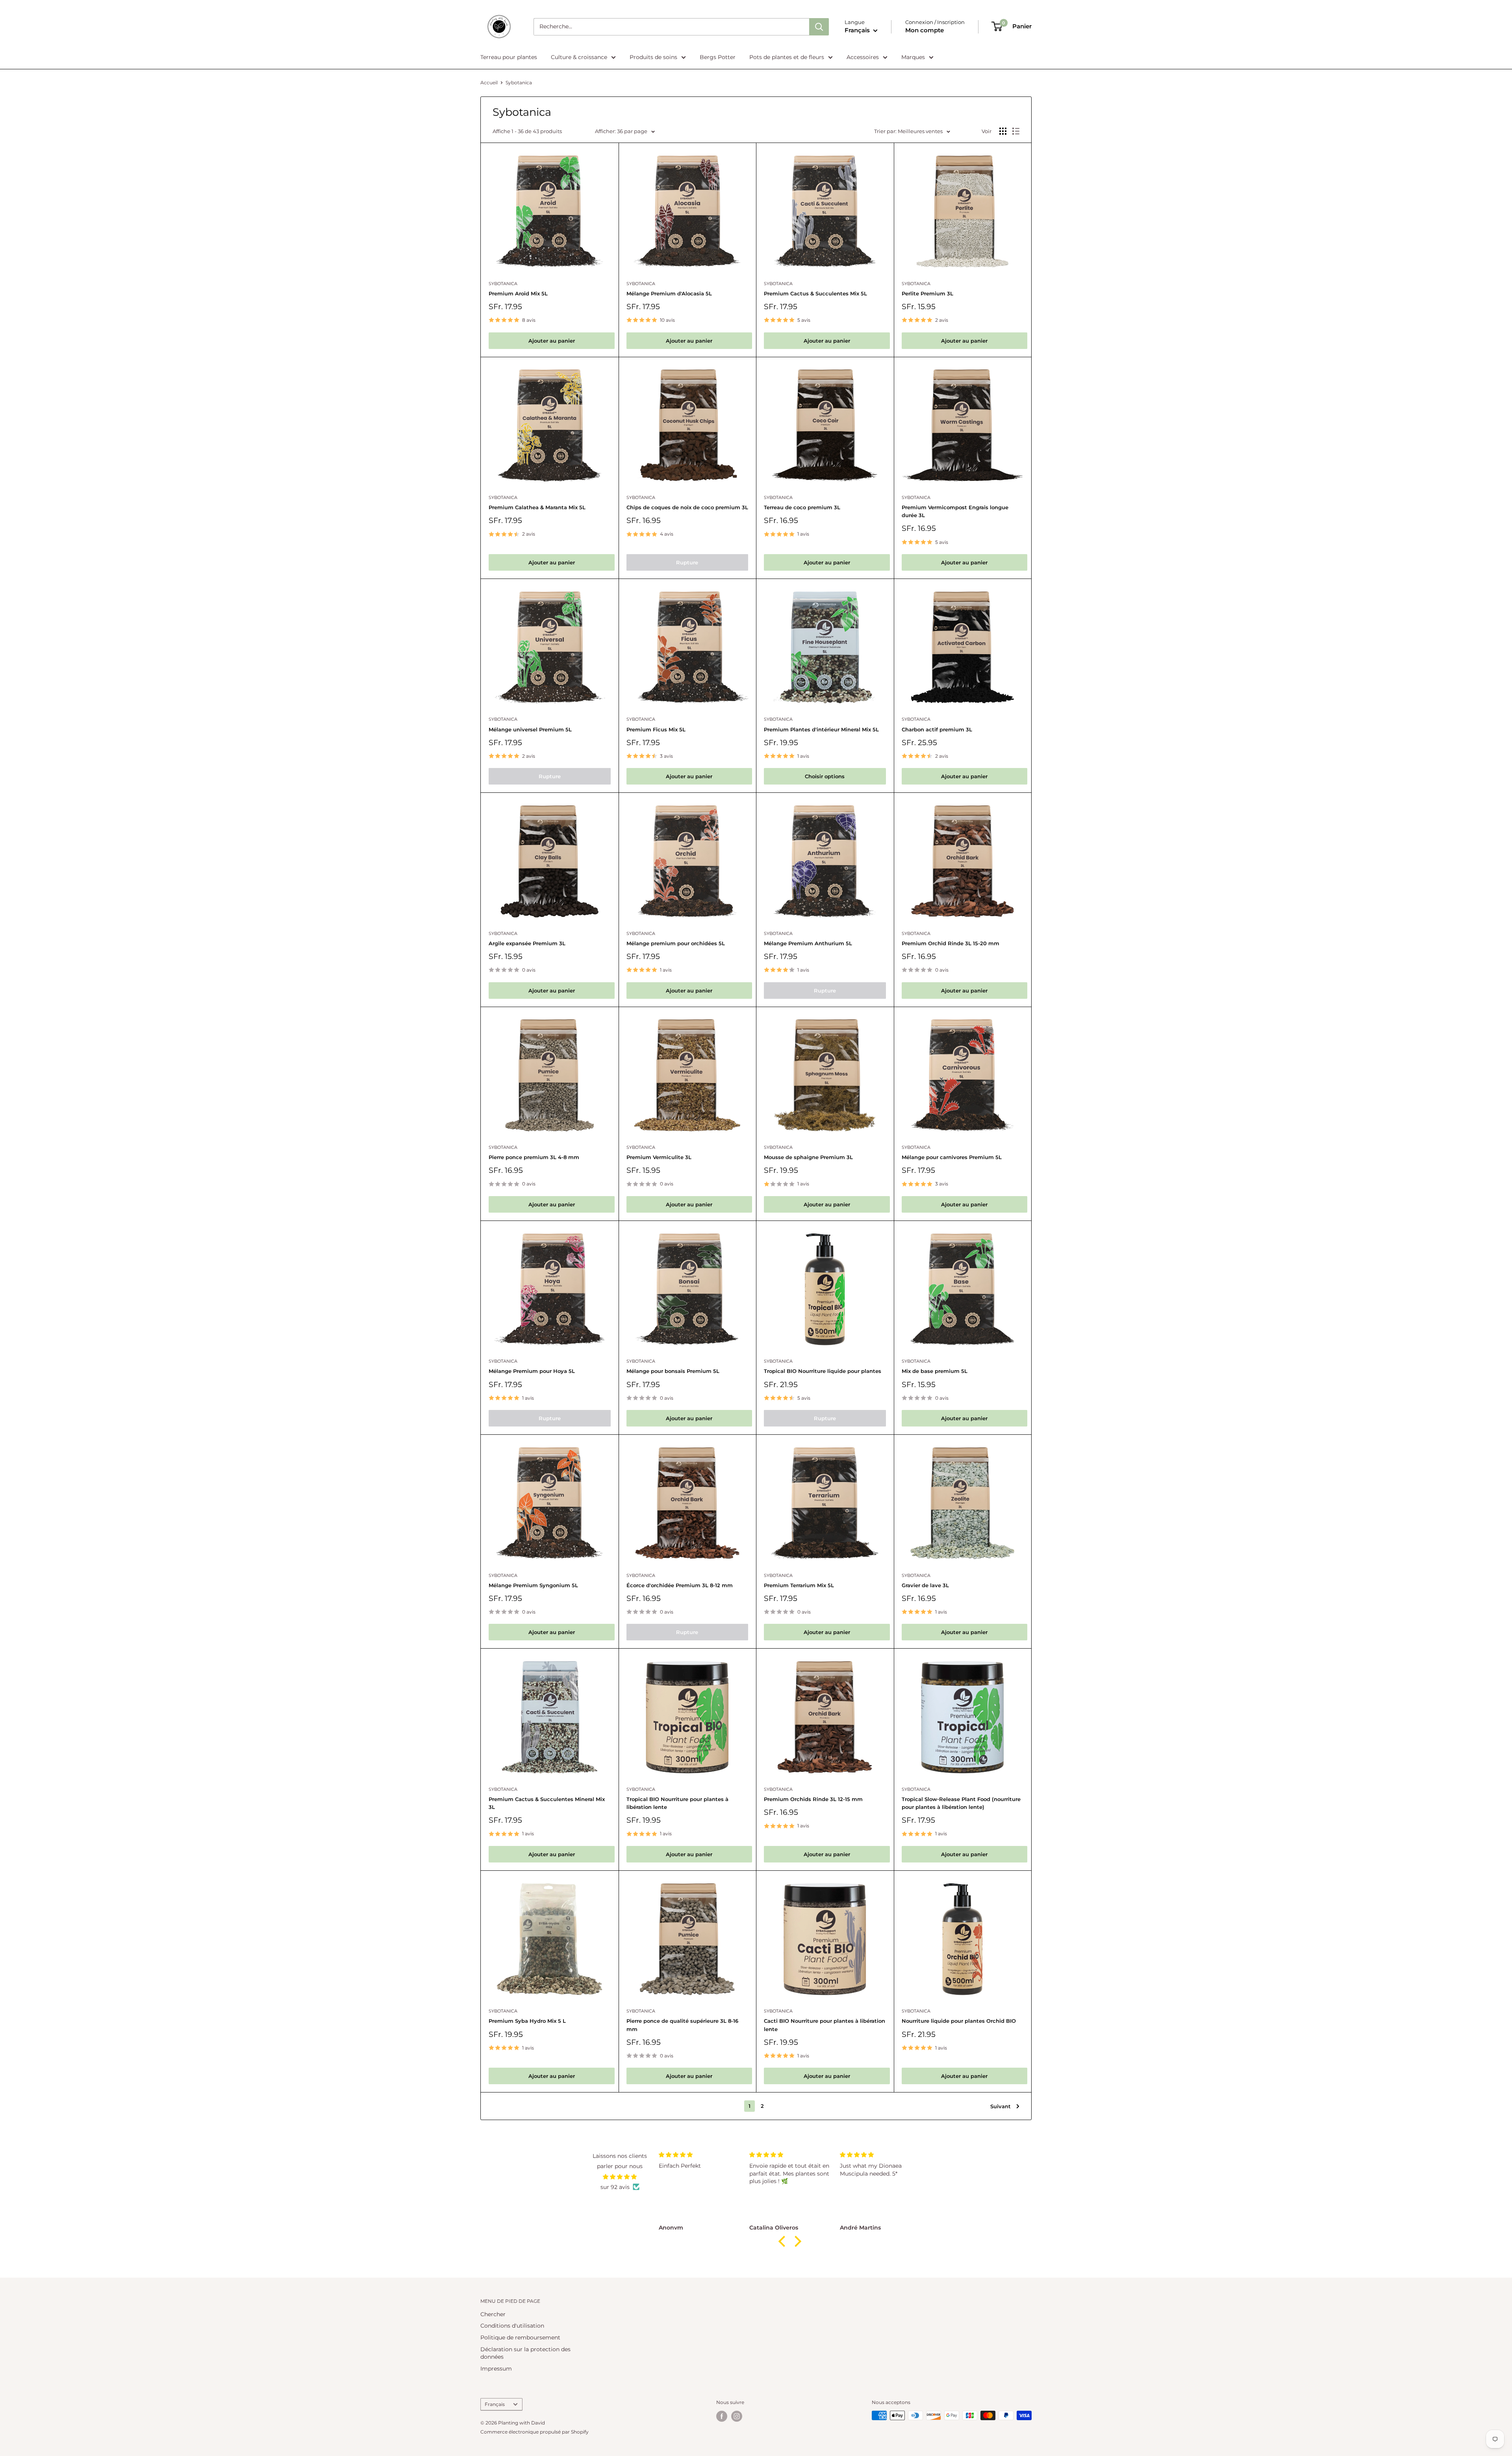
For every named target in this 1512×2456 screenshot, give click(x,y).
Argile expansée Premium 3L (527, 943)
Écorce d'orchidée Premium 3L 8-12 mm (680, 1585)
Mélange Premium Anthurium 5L (808, 943)
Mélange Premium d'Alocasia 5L (669, 293)
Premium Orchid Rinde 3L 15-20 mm (951, 943)
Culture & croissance (579, 57)
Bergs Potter (718, 57)
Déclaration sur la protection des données (525, 2353)
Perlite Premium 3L (927, 293)
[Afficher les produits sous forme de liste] (1016, 131)
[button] (784, 2241)
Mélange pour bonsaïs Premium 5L (673, 1371)
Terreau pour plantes (509, 57)
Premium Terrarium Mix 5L (799, 1585)
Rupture (687, 562)
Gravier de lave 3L (925, 1585)
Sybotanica (519, 83)
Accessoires (863, 57)
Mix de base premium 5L (935, 1371)
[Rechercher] (819, 27)
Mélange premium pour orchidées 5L (676, 943)
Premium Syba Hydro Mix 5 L (527, 2021)
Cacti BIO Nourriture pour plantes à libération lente (825, 2025)
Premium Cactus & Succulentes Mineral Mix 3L (547, 1803)
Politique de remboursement (520, 2337)
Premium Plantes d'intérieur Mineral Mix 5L (821, 729)
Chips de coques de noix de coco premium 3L (687, 507)
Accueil (489, 83)
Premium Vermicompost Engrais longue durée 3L (955, 511)
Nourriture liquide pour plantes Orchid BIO (959, 2021)
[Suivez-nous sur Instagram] (737, 2416)
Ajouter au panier (552, 341)
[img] (620, 2177)
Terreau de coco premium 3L (802, 507)
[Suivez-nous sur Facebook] (722, 2416)
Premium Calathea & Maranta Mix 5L (537, 507)
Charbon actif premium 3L (937, 729)
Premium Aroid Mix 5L (518, 293)
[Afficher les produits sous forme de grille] (1003, 131)
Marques (913, 57)
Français (495, 2404)
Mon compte (925, 30)
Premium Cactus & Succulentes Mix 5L (815, 293)
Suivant (1001, 2106)
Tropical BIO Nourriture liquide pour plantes (823, 1371)
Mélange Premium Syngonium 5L (533, 1585)
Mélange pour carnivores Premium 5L (952, 1157)
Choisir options (825, 776)
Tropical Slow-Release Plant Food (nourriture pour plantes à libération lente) (961, 1803)
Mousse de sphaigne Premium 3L (808, 1157)
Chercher (493, 2314)
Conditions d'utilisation (512, 2326)
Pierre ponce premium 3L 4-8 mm (534, 1157)
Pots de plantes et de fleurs (787, 57)
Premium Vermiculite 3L (659, 1157)
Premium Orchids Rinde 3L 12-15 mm (813, 1799)
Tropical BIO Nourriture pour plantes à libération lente (677, 1803)
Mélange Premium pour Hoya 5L (532, 1371)
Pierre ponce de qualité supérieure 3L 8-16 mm (682, 2025)
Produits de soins (653, 57)
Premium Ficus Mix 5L (656, 729)
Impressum (496, 2369)
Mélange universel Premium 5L (530, 729)
